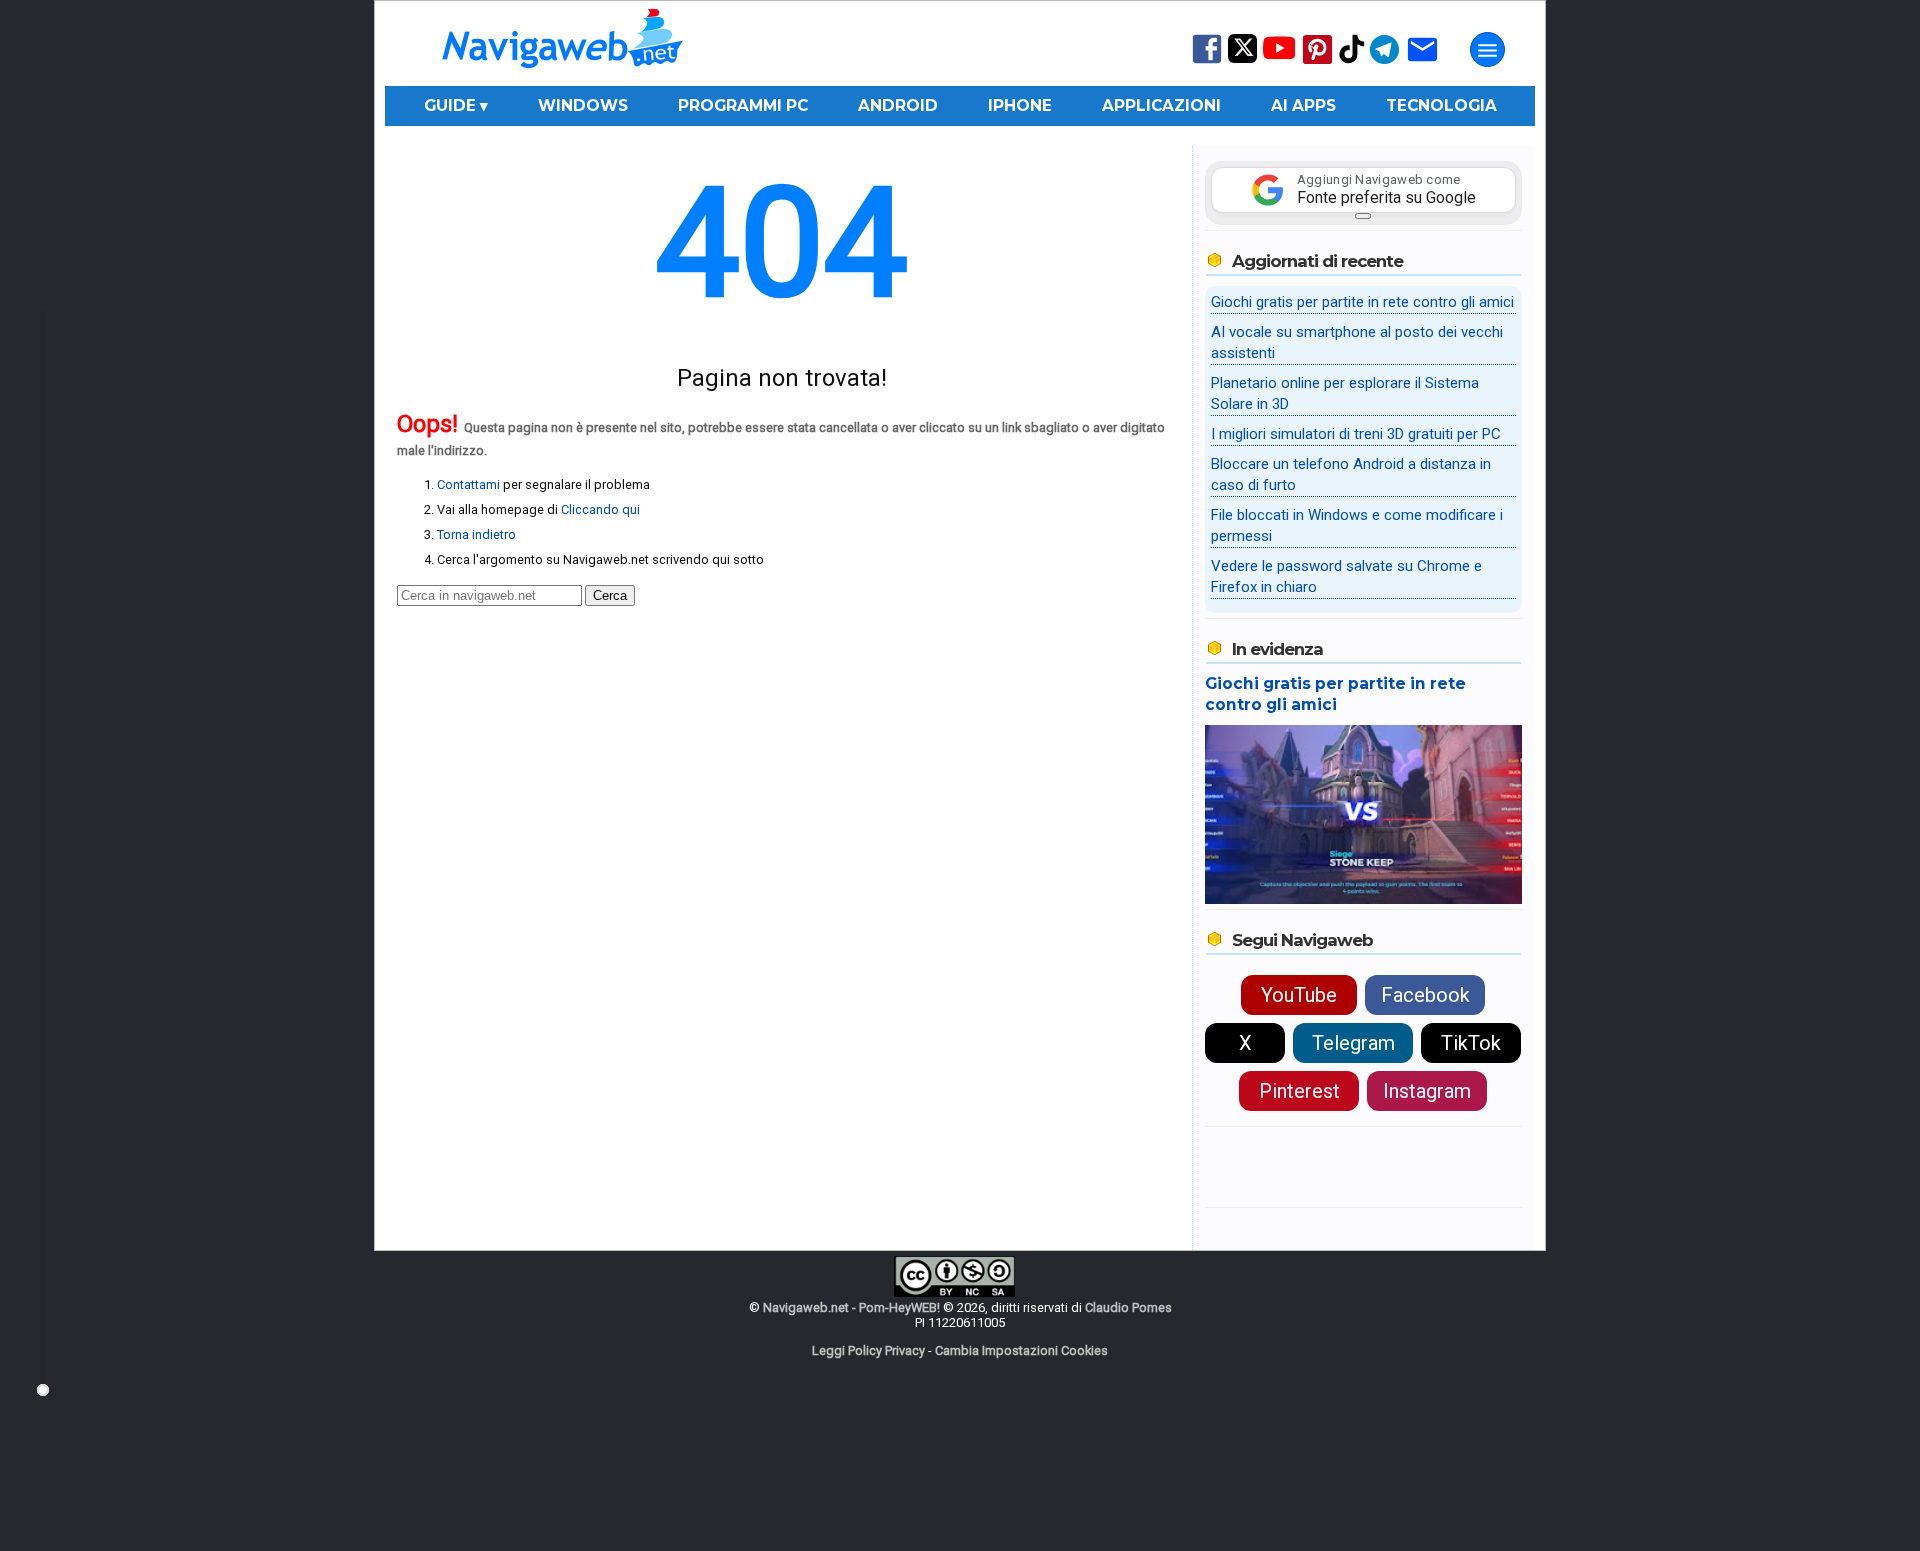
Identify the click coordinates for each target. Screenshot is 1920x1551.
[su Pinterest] (1317, 62)
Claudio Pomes (1128, 1307)
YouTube (1299, 995)
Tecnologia (1441, 105)
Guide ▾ (456, 105)
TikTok (1471, 1043)
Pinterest (1299, 1091)
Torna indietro (476, 534)
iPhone (1020, 105)
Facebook (1425, 995)
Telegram (1353, 1043)
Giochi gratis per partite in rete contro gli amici (1362, 302)
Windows (583, 105)
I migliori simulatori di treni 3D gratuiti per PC (1356, 434)
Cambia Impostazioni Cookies (1021, 1350)
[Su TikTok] (1352, 61)
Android (898, 105)
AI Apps (1303, 105)
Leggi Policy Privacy (868, 1350)
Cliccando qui (600, 509)
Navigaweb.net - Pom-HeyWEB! (851, 1307)
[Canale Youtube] (1279, 54)
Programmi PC (743, 105)
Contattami (468, 484)
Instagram (1427, 1091)
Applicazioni (1161, 105)
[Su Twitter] (1242, 58)
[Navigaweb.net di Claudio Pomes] (561, 77)
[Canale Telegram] (1384, 62)
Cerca (610, 595)
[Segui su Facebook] (1207, 61)
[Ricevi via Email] (1422, 62)
